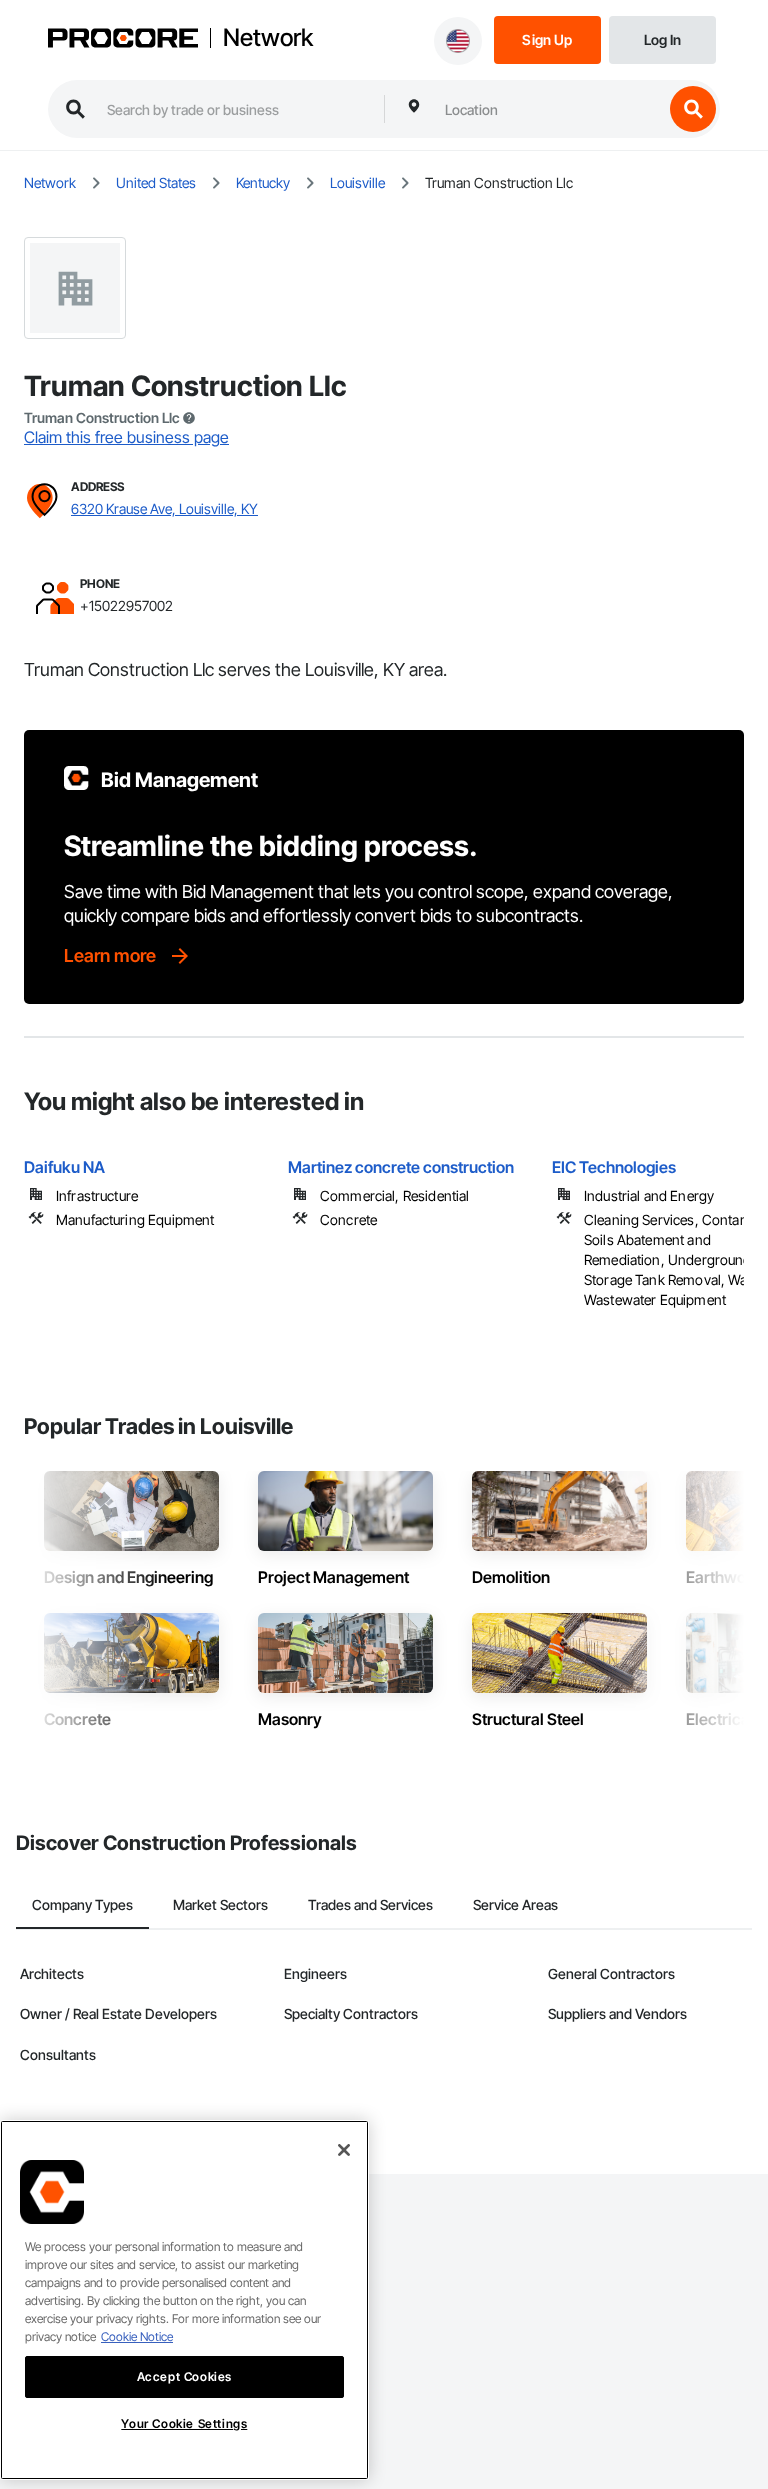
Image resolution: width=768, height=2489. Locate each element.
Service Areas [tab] (515, 1904)
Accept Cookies (184, 2376)
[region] (184, 2300)
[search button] (693, 109)
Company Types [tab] (82, 1904)
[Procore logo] (123, 40)
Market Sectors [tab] (220, 1904)
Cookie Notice (137, 2336)
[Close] (344, 2150)
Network (268, 38)
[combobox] (549, 109)
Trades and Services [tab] (370, 1904)
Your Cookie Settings (184, 2423)
